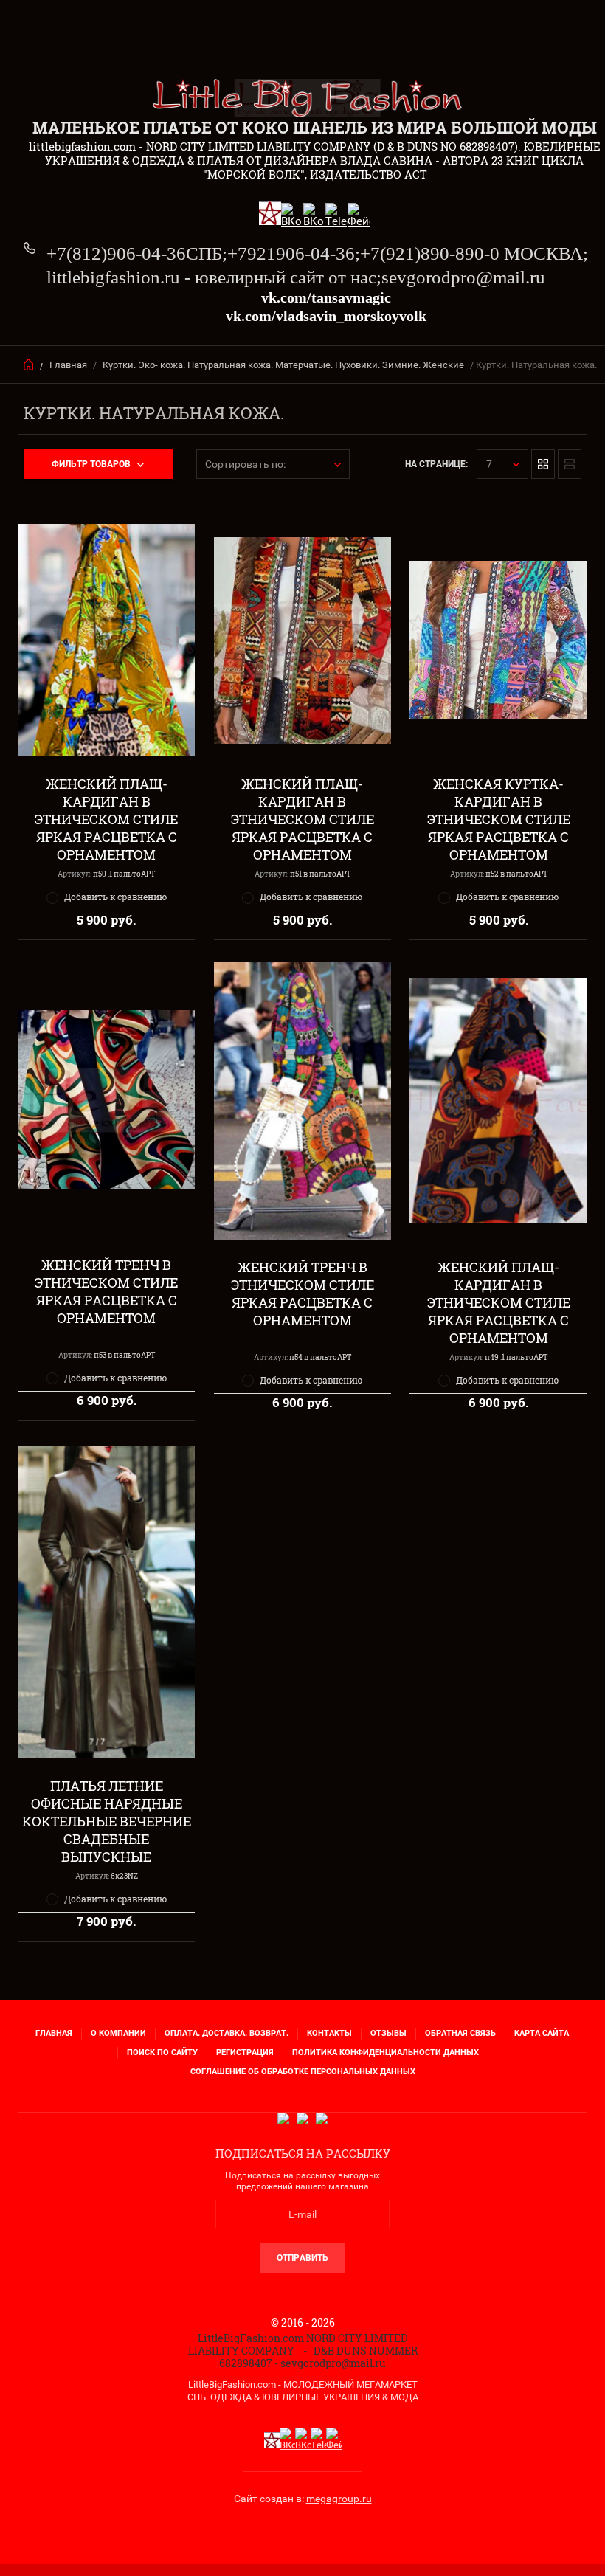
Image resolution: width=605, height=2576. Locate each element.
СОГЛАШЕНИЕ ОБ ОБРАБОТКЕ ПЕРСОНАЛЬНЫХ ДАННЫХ (303, 2072)
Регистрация (245, 2052)
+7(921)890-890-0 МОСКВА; (474, 253)
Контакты (329, 2033)
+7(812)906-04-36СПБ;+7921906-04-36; (203, 253)
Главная (68, 365)
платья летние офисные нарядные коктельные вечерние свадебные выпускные (107, 1821)
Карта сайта (542, 2033)
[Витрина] (543, 464)
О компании (118, 2033)
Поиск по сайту (162, 2052)
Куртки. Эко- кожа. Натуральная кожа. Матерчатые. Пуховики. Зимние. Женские (283, 365)
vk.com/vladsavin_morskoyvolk (326, 316)
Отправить (302, 2258)
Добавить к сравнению (115, 897)
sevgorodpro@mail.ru (463, 277)
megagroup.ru (339, 2499)
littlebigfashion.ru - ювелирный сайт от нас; (214, 277)
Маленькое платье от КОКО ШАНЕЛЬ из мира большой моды (315, 127)
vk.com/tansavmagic (326, 297)
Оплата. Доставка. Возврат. (227, 2033)
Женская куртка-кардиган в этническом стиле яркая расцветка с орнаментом (499, 819)
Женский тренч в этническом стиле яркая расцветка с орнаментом (106, 1291)
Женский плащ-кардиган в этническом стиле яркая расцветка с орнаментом (106, 819)
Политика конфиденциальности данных (386, 2052)
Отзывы (388, 2033)
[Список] (570, 464)
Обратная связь (460, 2033)
